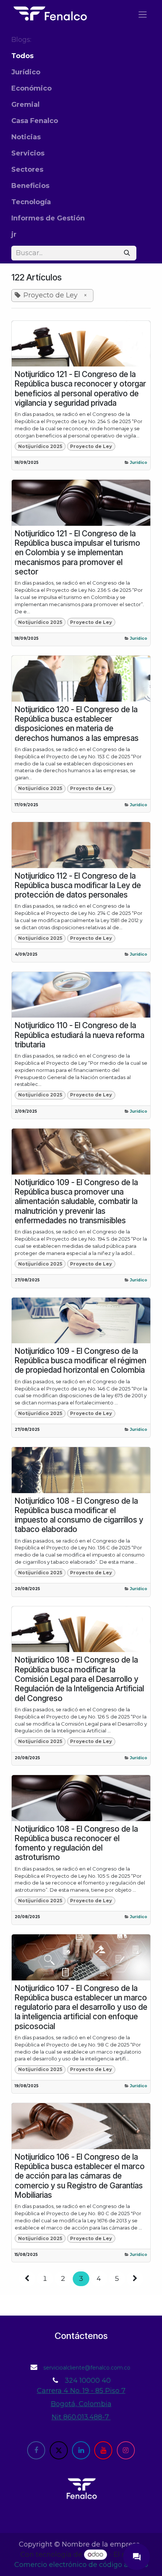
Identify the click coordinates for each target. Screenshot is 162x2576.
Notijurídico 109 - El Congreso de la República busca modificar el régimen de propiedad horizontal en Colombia (80, 1361)
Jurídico (139, 463)
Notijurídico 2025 (40, 446)
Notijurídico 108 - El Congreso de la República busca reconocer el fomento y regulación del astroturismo (76, 1843)
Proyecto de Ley (91, 446)
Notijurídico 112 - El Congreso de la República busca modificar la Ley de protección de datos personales (78, 885)
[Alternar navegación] (143, 14)
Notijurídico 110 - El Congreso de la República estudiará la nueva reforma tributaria (79, 1035)
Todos (22, 56)
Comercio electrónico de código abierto (81, 2565)
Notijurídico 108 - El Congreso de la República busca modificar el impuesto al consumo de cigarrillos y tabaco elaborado (79, 1515)
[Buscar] (127, 253)
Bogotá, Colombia (81, 2404)
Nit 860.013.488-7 (81, 2417)
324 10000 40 (88, 2380)
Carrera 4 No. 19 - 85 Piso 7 (81, 2391)
